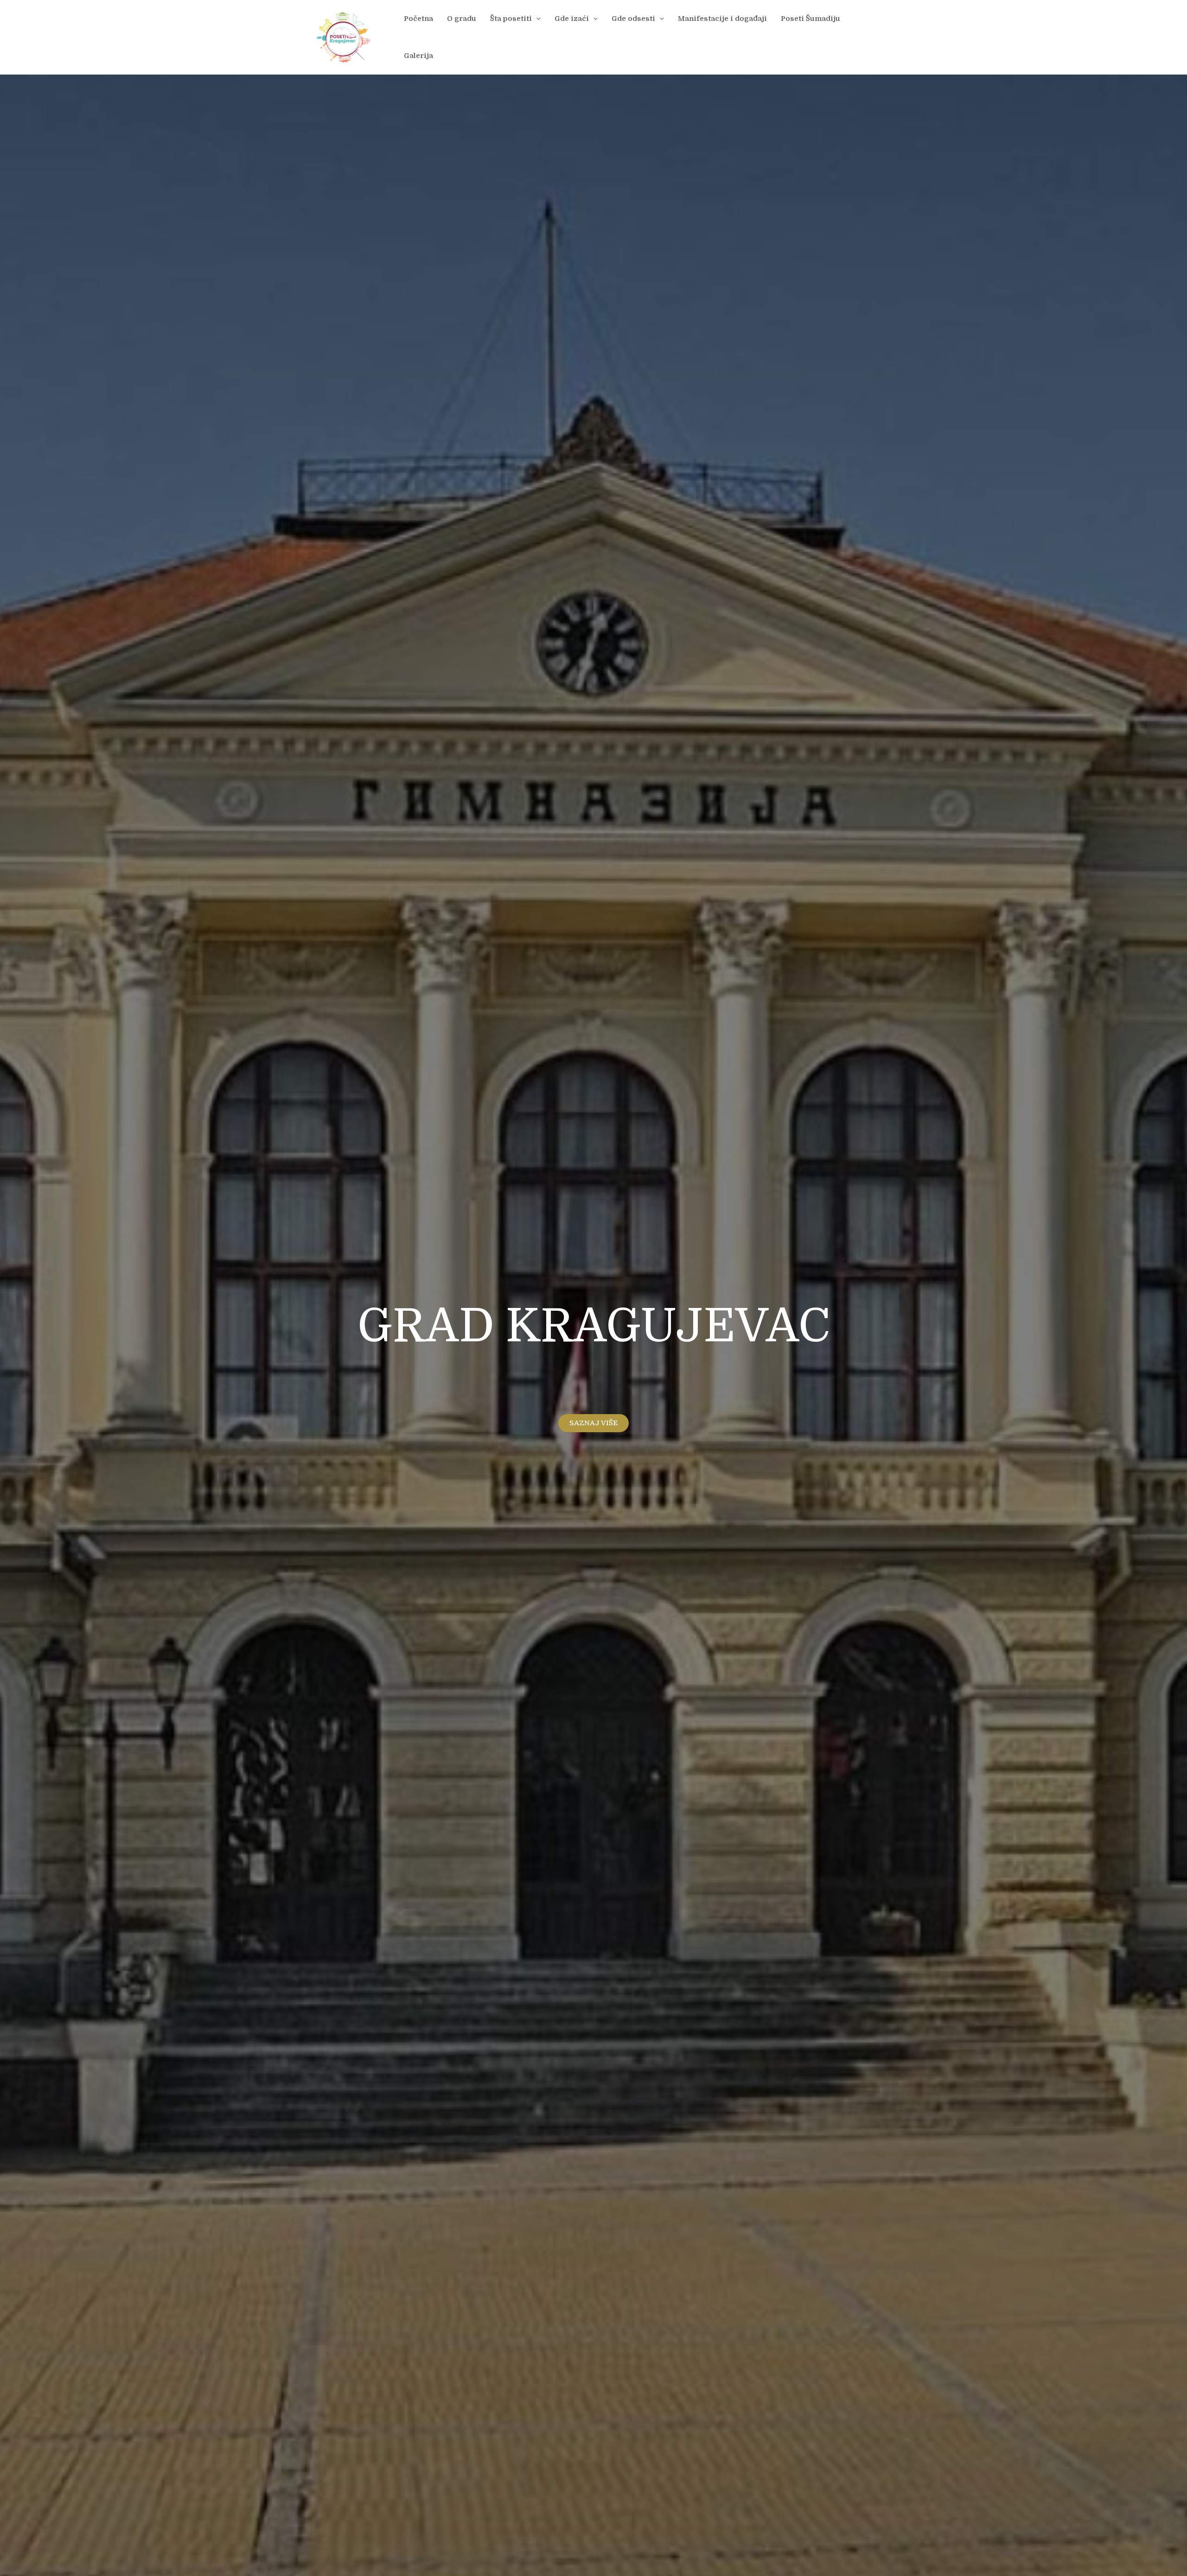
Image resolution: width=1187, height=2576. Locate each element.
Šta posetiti (511, 19)
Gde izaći (572, 19)
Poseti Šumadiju (810, 19)
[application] (536, 19)
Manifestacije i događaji (722, 19)
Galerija (418, 56)
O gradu (462, 19)
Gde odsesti (633, 19)
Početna (418, 19)
